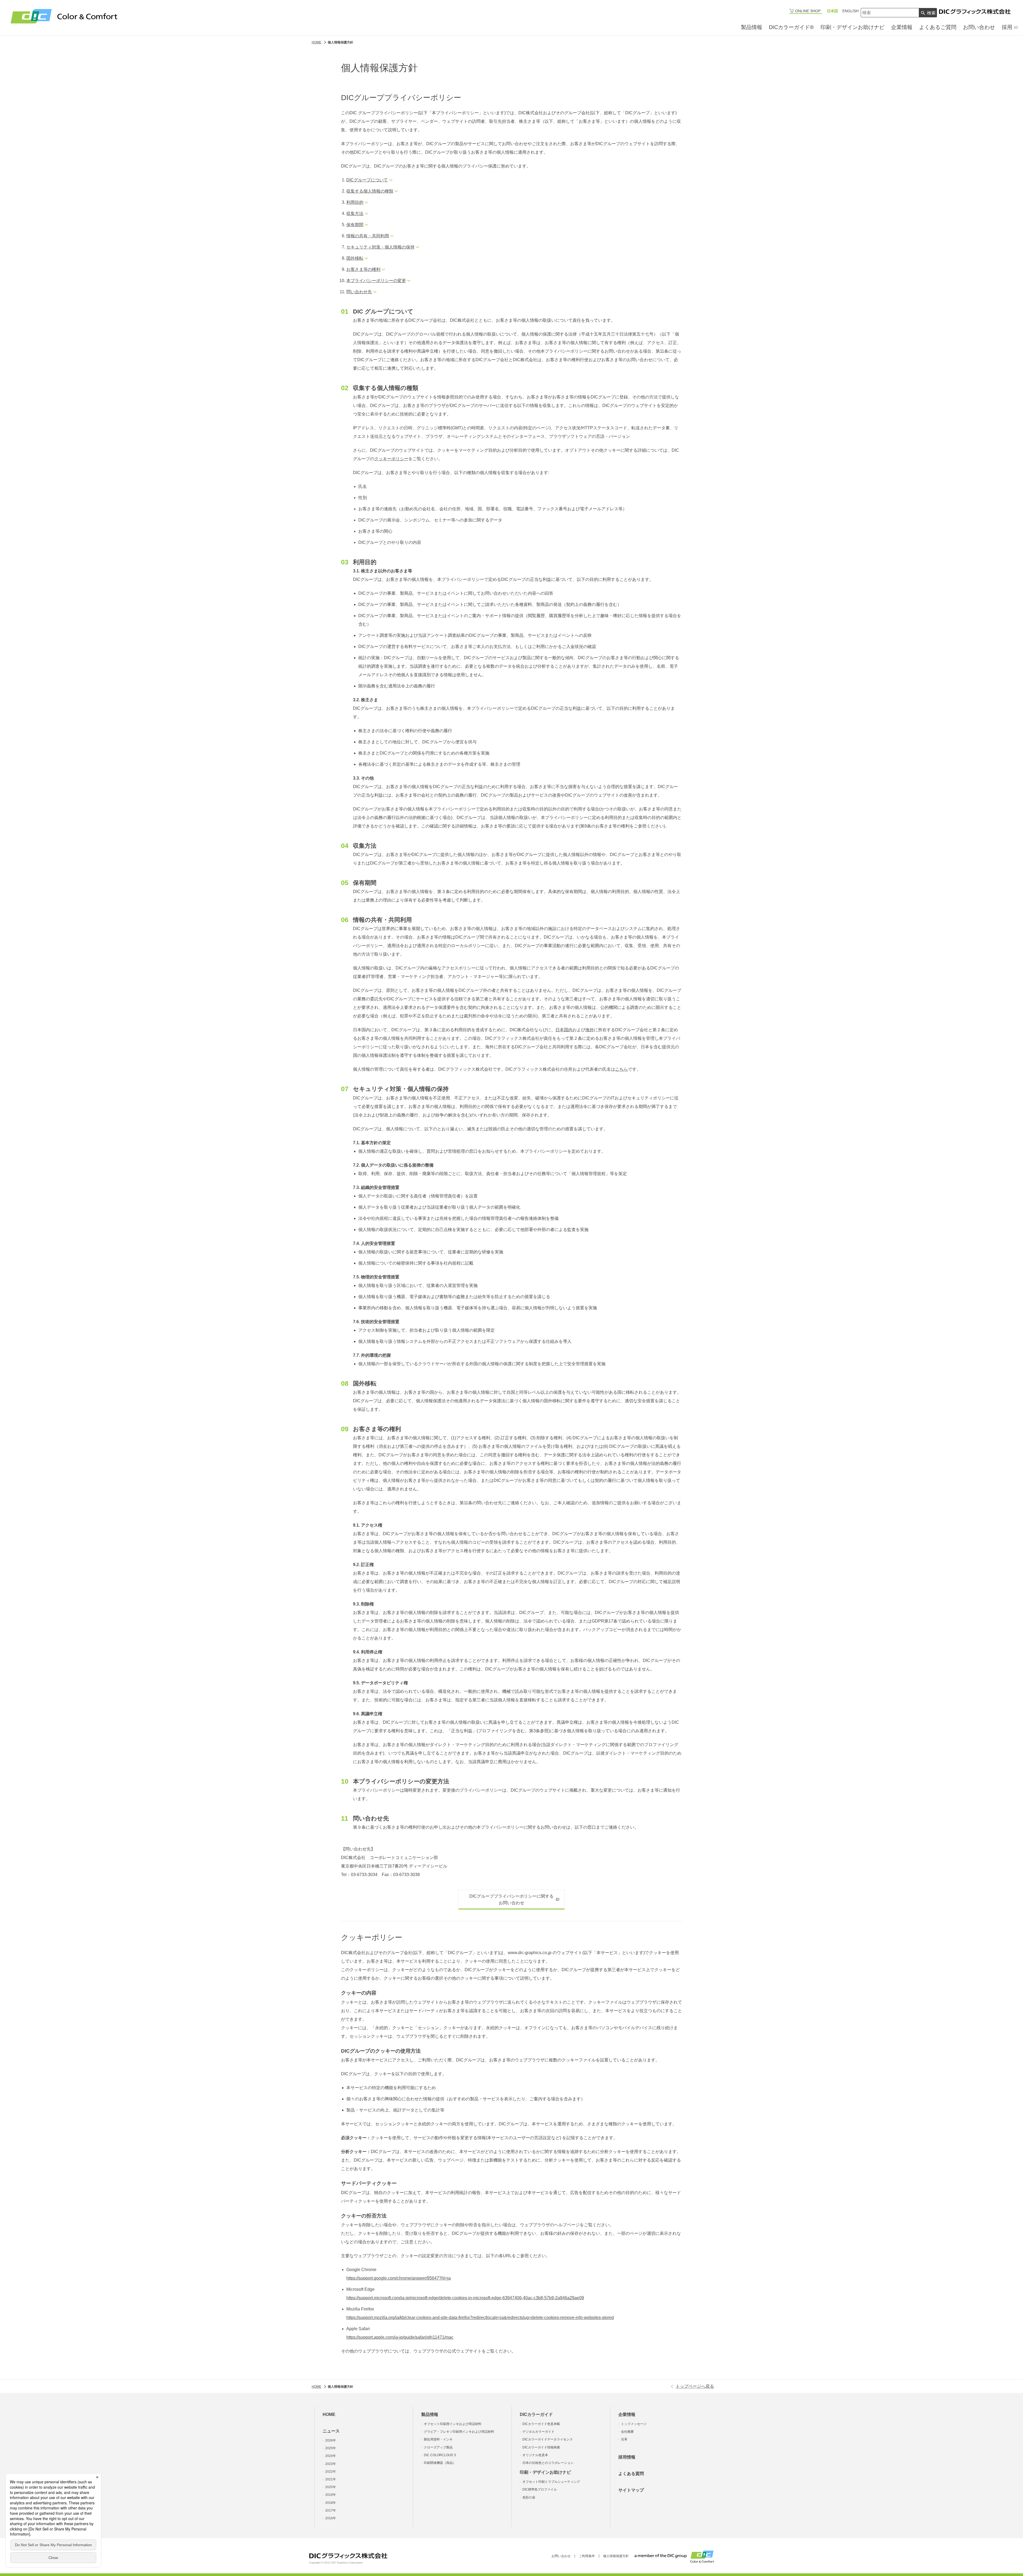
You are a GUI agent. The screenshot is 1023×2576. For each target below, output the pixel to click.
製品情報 (752, 27)
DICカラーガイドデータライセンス (548, 2439)
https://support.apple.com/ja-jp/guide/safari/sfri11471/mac (400, 2337)
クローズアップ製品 (438, 2447)
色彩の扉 (529, 2497)
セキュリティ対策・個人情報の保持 (380, 247)
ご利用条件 (587, 2556)
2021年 (331, 2479)
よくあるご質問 (938, 27)
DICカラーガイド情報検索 (541, 2447)
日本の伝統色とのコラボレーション (548, 2463)
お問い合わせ (979, 27)
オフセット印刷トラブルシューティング (551, 2482)
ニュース (331, 2431)
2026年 (331, 2440)
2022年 (331, 2472)
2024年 (331, 2456)
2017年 (331, 2510)
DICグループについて (367, 180)
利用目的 (355, 202)
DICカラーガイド (536, 2414)
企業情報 (902, 27)
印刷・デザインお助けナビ (852, 27)
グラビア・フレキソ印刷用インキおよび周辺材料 (459, 2432)
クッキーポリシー (391, 459)
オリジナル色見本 (535, 2455)
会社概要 (627, 2432)
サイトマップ (631, 2490)
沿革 (624, 2439)
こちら (622, 1069)
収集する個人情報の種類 (370, 191)
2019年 (331, 2495)
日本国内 (564, 1030)
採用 (1007, 27)
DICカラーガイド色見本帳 (541, 2424)
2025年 (331, 2448)
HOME (329, 2414)
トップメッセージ (634, 2424)
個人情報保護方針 (616, 2556)
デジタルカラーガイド (538, 2432)
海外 (590, 1030)
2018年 (331, 2503)
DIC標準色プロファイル (540, 2489)
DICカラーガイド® (791, 27)
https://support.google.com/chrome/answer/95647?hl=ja (399, 2278)
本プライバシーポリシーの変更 (376, 281)
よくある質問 (631, 2474)
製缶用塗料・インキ (438, 2439)
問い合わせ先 (359, 292)
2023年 (331, 2464)
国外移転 (355, 258)
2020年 (331, 2487)
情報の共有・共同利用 (368, 236)
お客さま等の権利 (363, 269)
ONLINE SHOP (808, 11)
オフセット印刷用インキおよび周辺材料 (453, 2424)
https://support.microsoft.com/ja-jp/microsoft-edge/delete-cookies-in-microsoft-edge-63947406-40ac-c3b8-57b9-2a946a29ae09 (465, 2298)
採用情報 (627, 2457)
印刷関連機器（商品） (440, 2463)
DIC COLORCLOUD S (440, 2455)
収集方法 (355, 213)
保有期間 (355, 225)
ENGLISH (851, 11)
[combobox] (890, 13)
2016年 (331, 2518)
